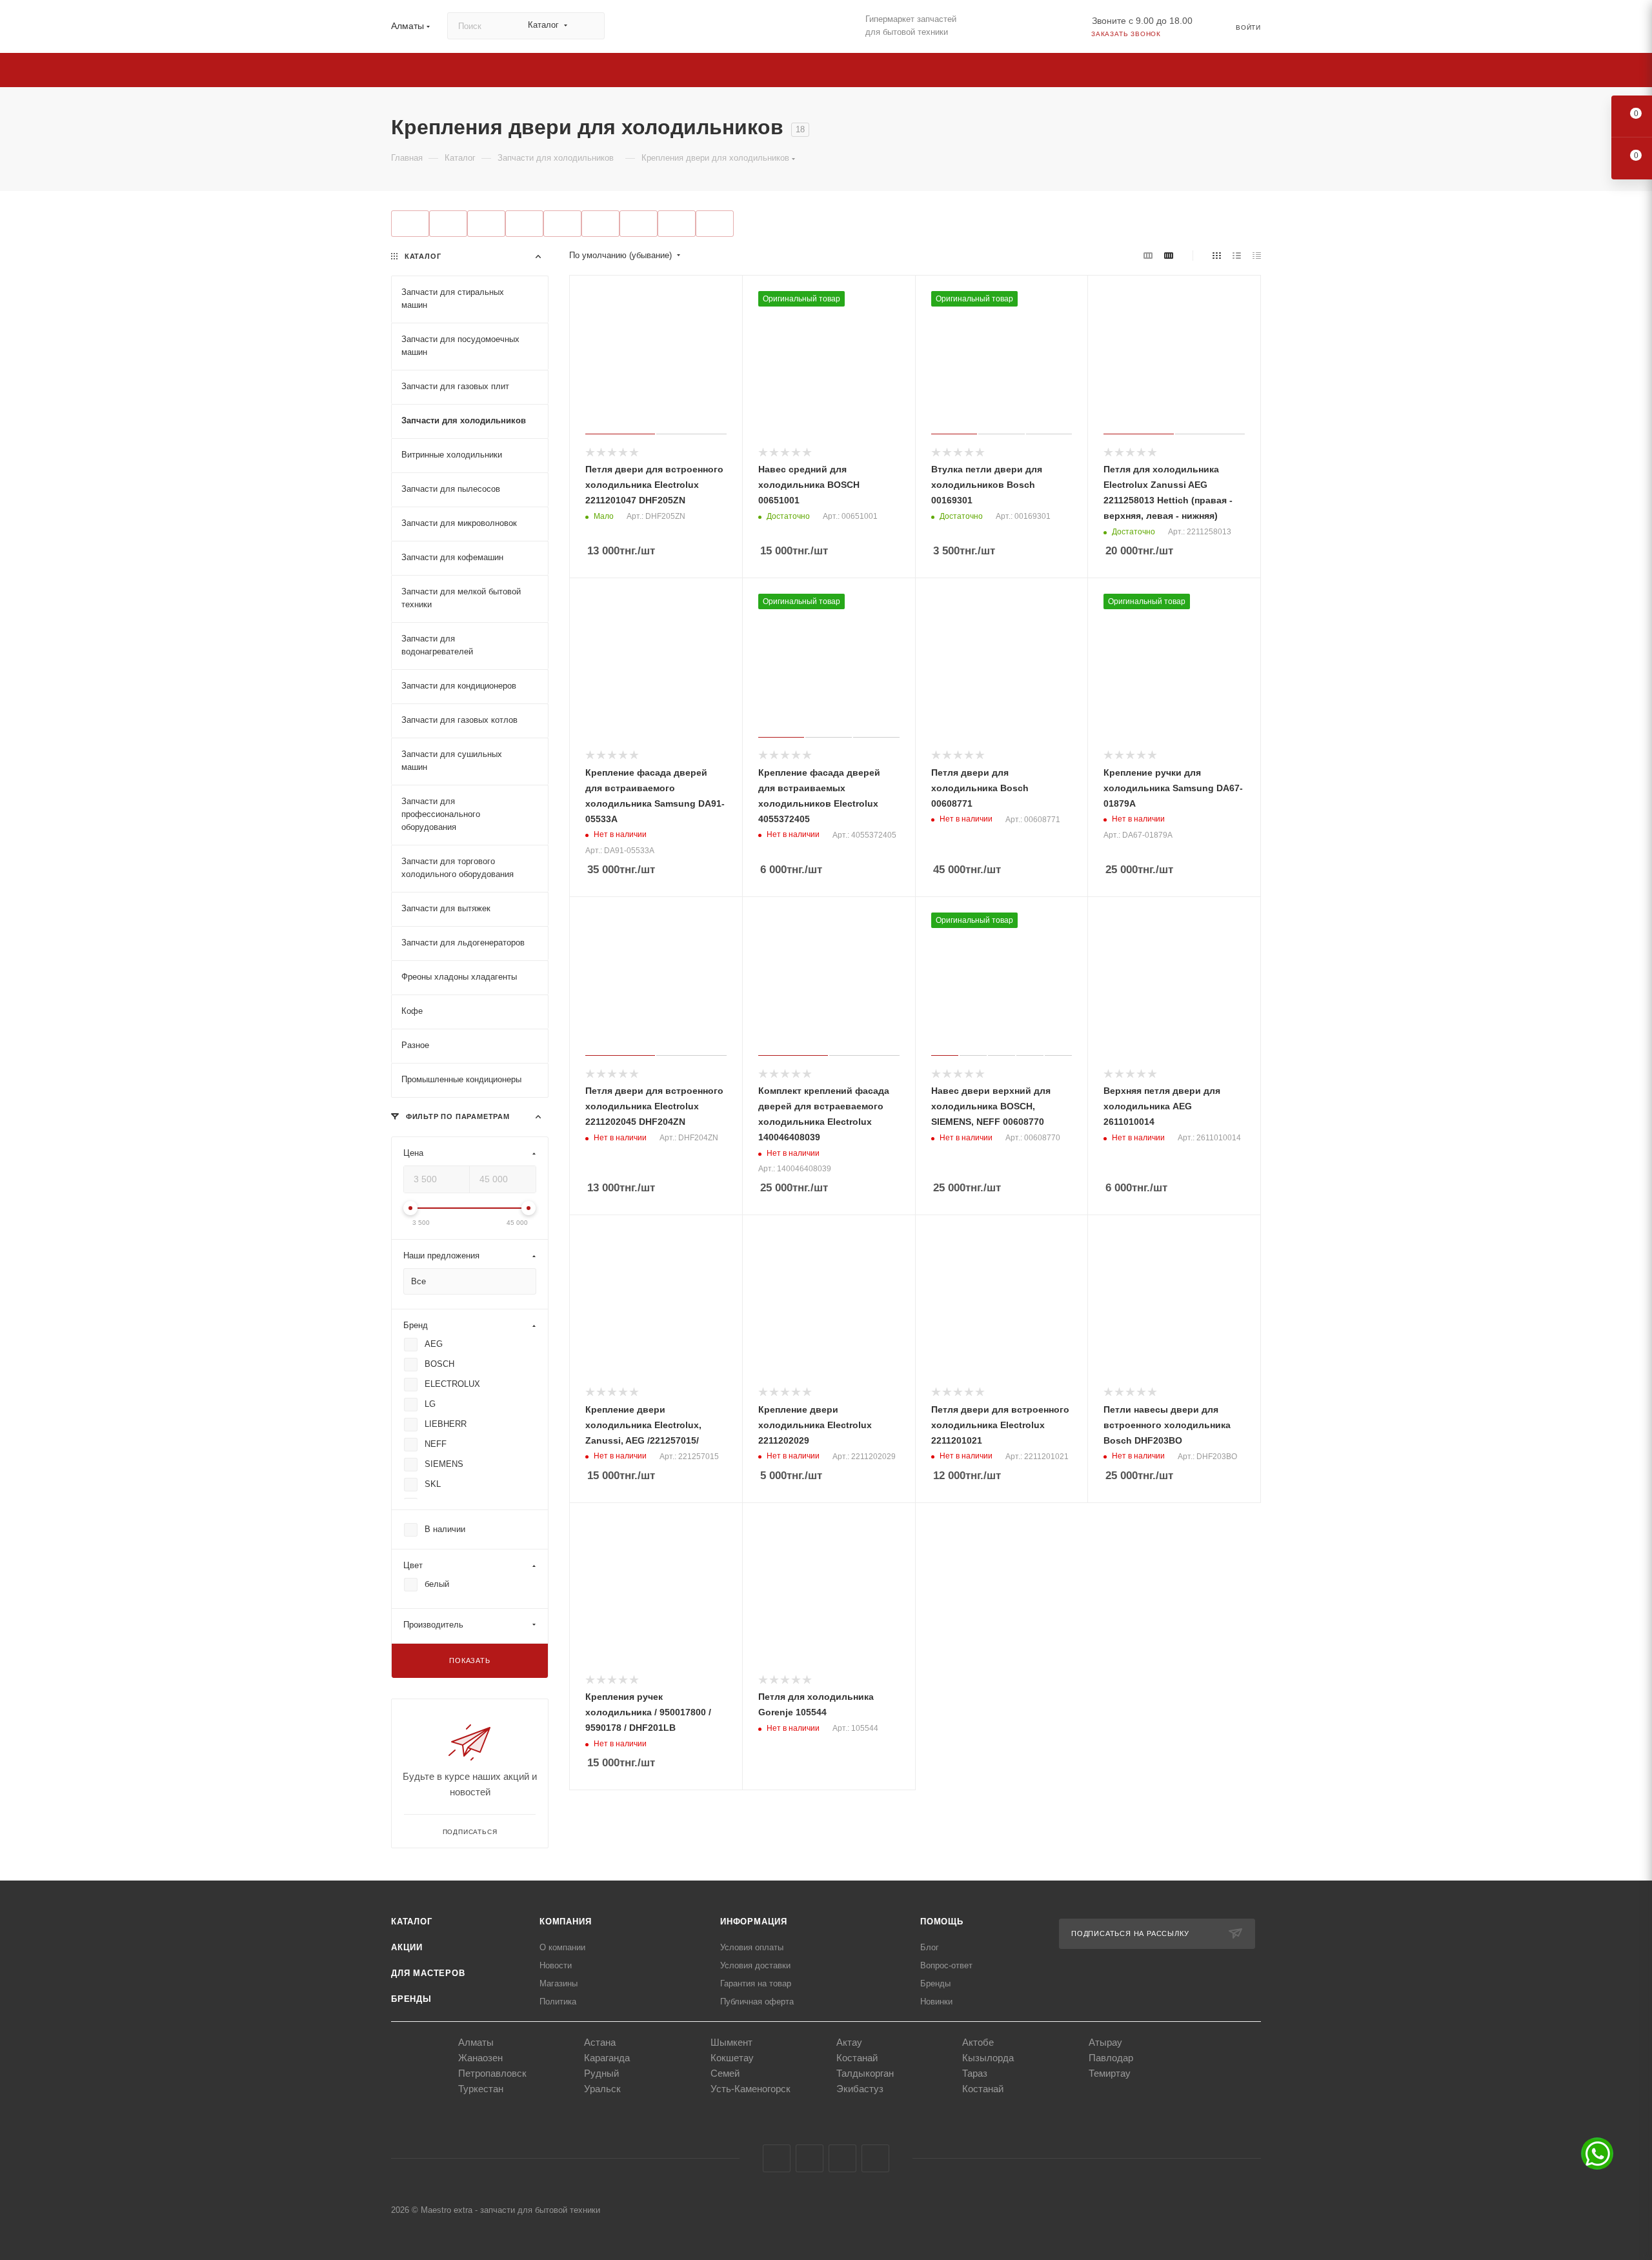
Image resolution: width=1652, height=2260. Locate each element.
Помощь (942, 1922)
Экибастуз (860, 2089)
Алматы (476, 2042)
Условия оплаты (752, 1947)
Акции (407, 1947)
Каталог (412, 1922)
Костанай (857, 2058)
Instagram (810, 2158)
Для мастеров (428, 1973)
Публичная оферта (757, 2002)
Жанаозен (480, 2058)
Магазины (559, 1983)
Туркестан (481, 2089)
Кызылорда (988, 2058)
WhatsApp (875, 2158)
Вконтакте (777, 2158)
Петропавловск (492, 2073)
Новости (556, 1965)
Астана (600, 2042)
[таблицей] (1257, 256)
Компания (565, 1922)
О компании (562, 1947)
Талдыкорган (865, 2073)
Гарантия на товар (756, 1983)
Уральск (602, 2089)
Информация (754, 1922)
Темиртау (1110, 2073)
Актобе (978, 2042)
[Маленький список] (1148, 256)
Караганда (607, 2058)
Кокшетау (732, 2058)
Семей (725, 2073)
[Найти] (589, 26)
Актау (849, 2042)
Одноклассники (842, 2158)
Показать (469, 1660)
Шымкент (731, 2042)
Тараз (975, 2073)
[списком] (1237, 256)
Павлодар (1111, 2058)
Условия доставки (755, 1965)
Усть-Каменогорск (750, 2089)
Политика (558, 2002)
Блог (930, 1947)
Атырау (1105, 2042)
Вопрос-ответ (946, 1965)
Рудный (601, 2073)
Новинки (936, 2002)
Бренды (411, 1999)
